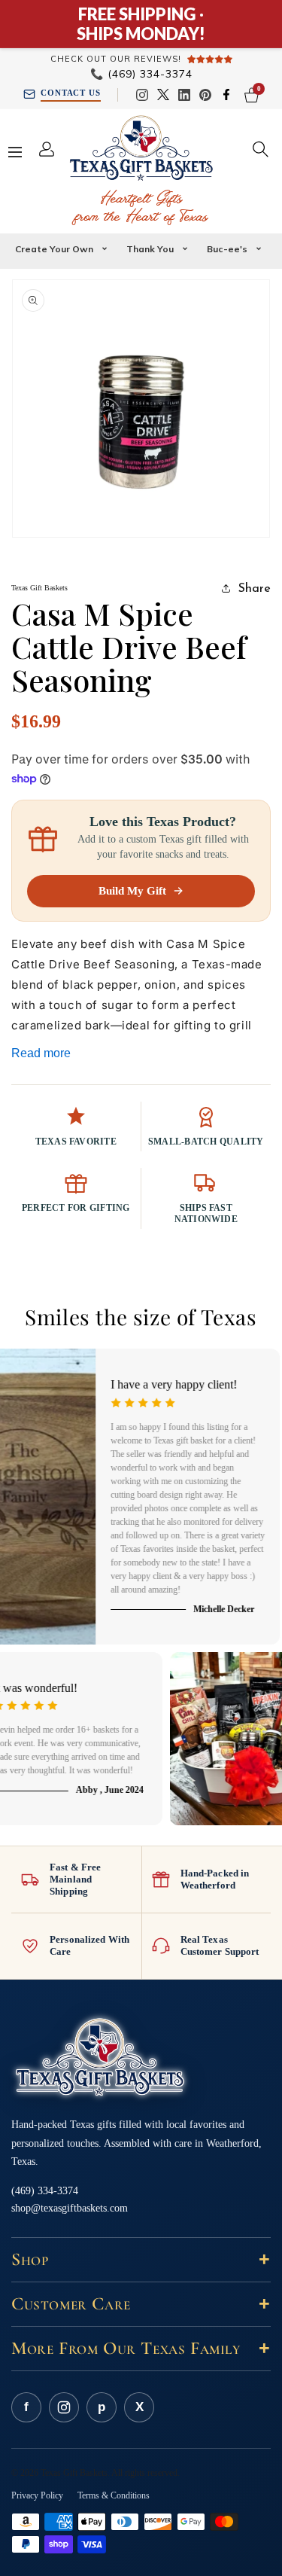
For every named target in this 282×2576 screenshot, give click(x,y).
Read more (41, 1053)
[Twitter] (163, 95)
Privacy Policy (37, 2495)
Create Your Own (54, 249)
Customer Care (141, 2304)
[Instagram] (142, 95)
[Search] (261, 149)
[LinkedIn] (184, 95)
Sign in (53, 149)
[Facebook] (226, 95)
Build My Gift (132, 891)
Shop (141, 2259)
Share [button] (255, 587)
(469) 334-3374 (141, 74)
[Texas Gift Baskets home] (100, 2058)
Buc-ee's (227, 249)
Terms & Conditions (114, 2495)
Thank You (150, 249)
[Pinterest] (205, 95)
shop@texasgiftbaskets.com (70, 2208)
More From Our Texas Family (141, 2348)
